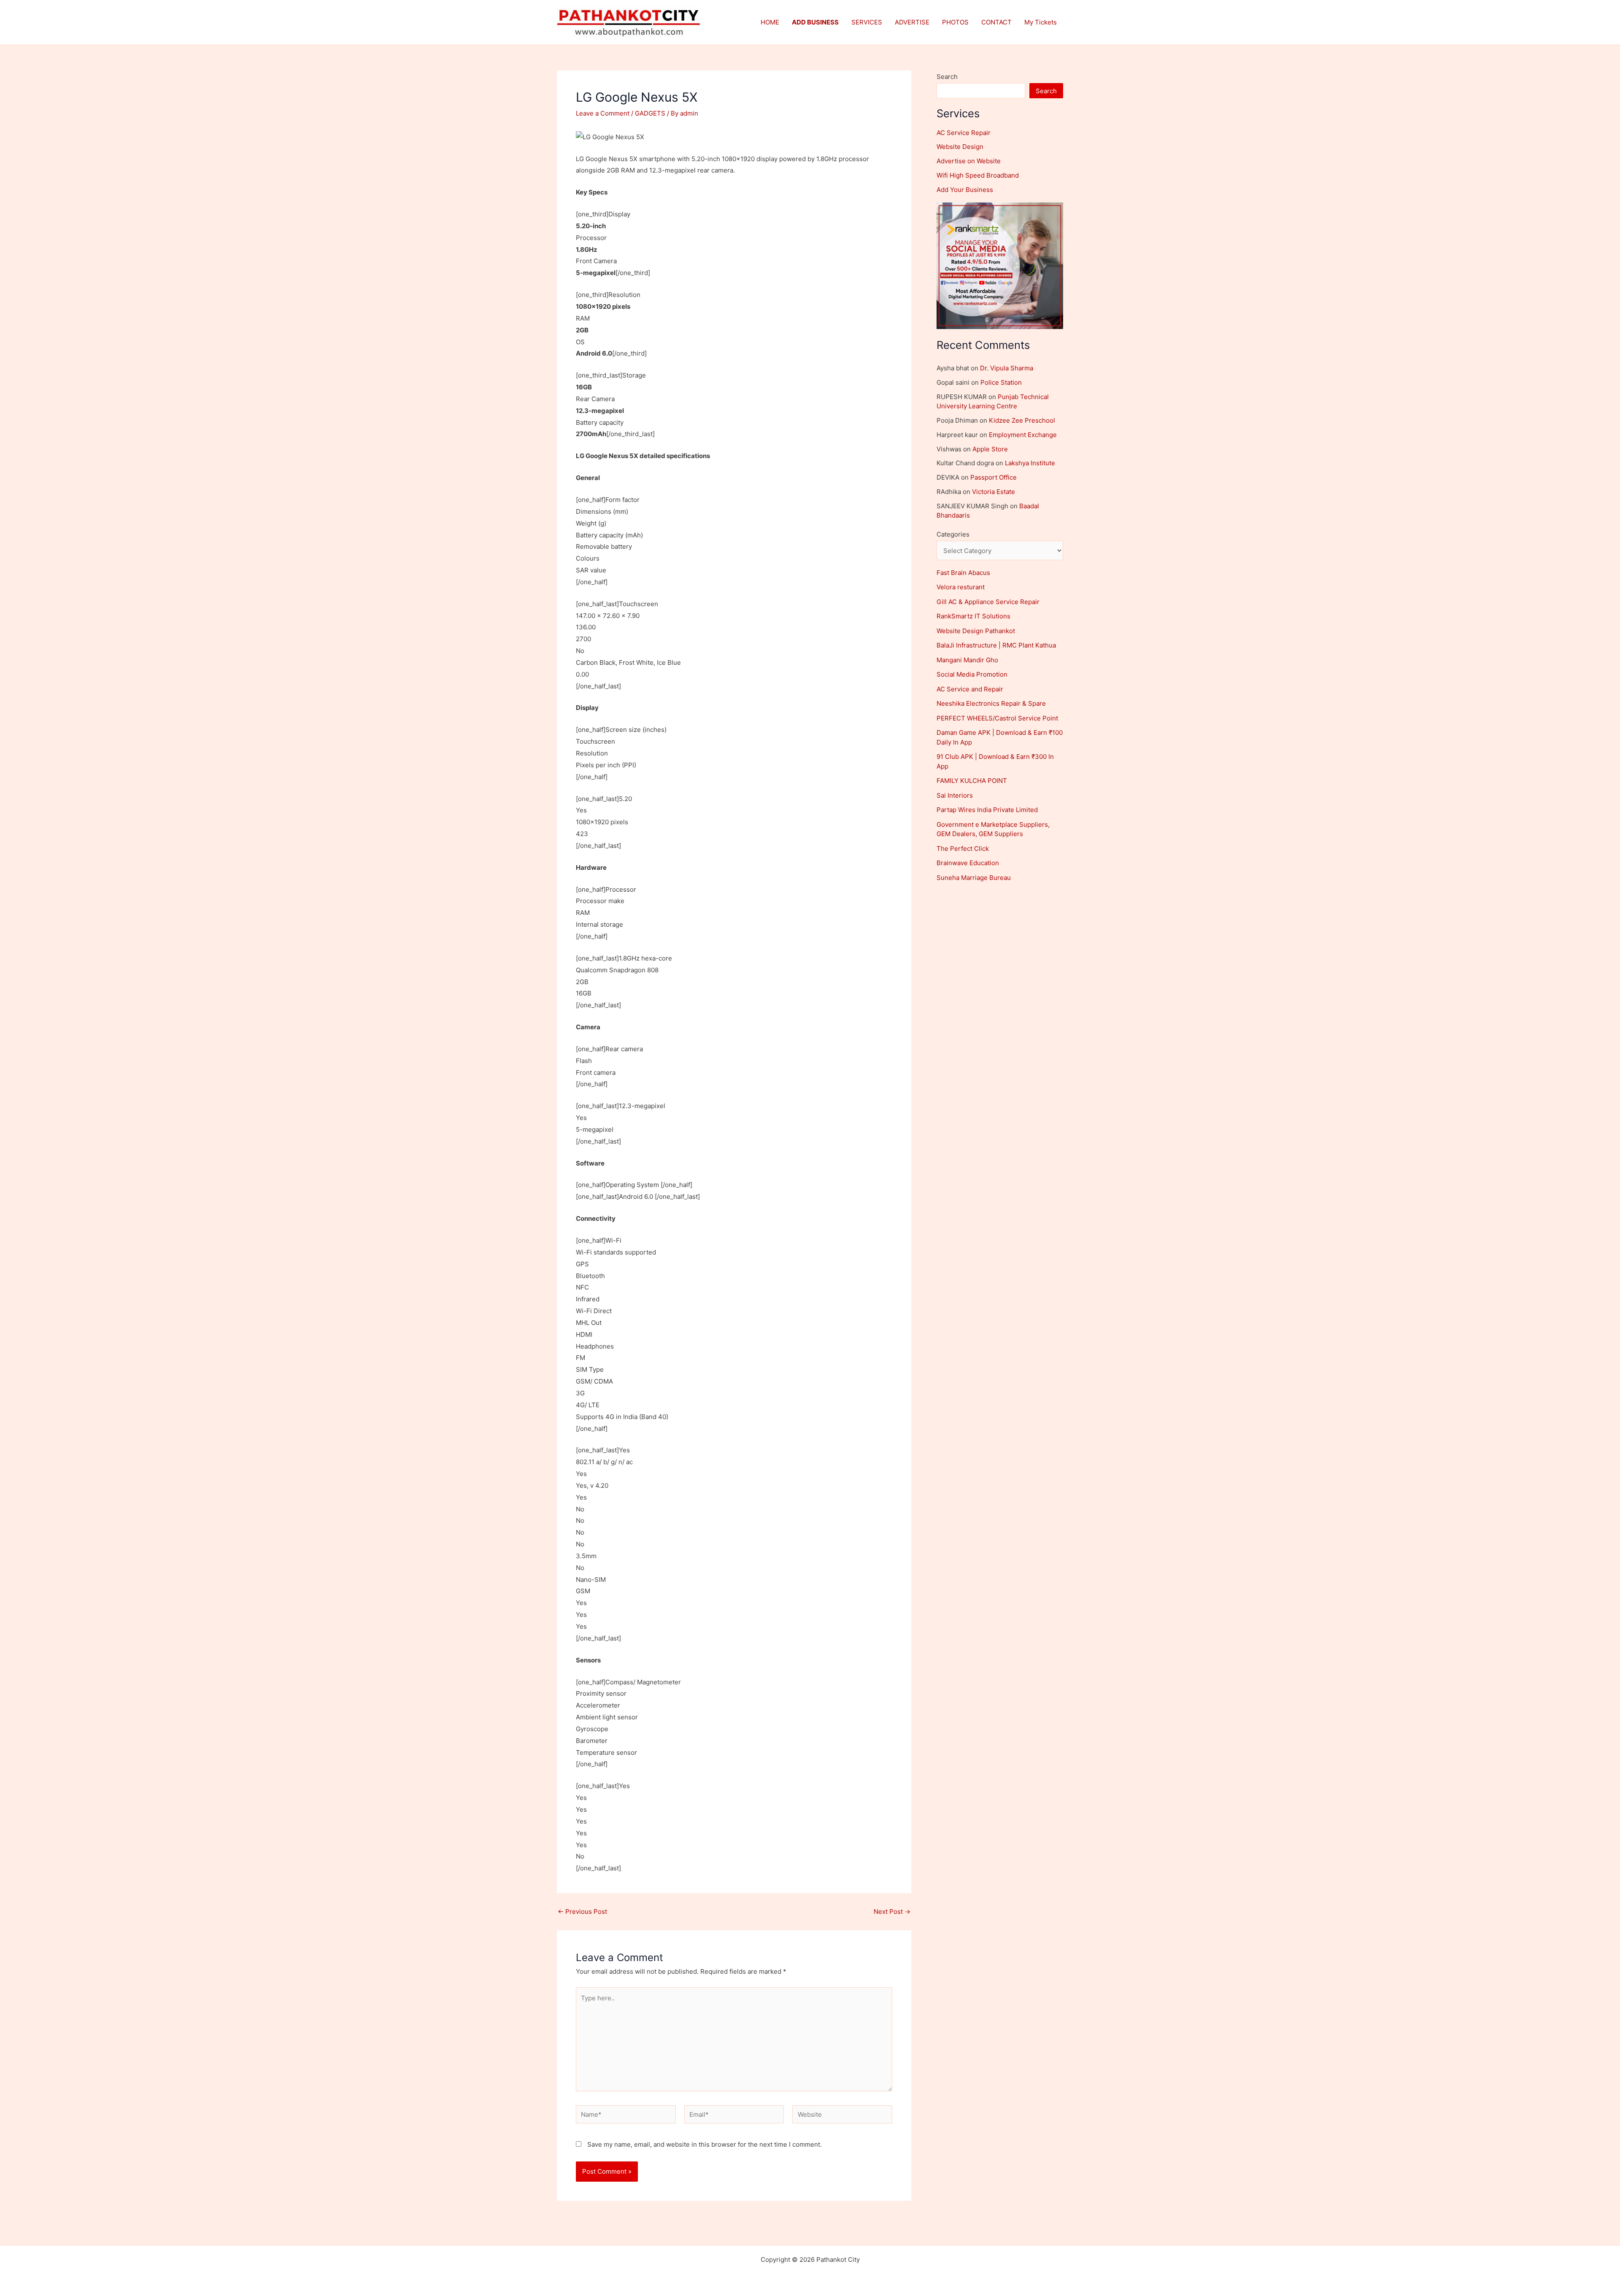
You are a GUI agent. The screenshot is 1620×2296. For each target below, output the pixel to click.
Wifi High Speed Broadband (978, 175)
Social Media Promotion (972, 674)
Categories (953, 534)
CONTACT (996, 22)
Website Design (960, 147)
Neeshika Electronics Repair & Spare (991, 703)
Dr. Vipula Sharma (1007, 368)
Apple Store (990, 449)
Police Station (1001, 382)
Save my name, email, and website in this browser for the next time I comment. (705, 2144)
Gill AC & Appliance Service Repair (988, 602)
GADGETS (650, 113)
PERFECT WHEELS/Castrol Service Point (997, 718)
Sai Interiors (955, 795)
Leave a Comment (603, 113)
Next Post (892, 1912)
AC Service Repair (964, 133)
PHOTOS (955, 22)
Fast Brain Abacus (963, 573)
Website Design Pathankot (976, 631)
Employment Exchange (1023, 435)
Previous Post (582, 1912)
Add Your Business (965, 190)
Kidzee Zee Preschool (1022, 420)
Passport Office (994, 477)
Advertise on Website (969, 161)
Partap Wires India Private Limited (987, 810)
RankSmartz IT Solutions (973, 616)
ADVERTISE (912, 22)
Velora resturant (961, 587)
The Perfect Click (963, 849)
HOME (770, 22)
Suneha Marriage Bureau (974, 878)
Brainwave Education (968, 863)
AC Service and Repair (970, 689)
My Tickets (1041, 22)
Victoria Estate (994, 492)
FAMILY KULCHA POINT (972, 781)
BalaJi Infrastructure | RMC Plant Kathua (996, 645)
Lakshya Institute (1030, 463)
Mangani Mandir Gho (967, 660)
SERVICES (867, 22)
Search (947, 77)
